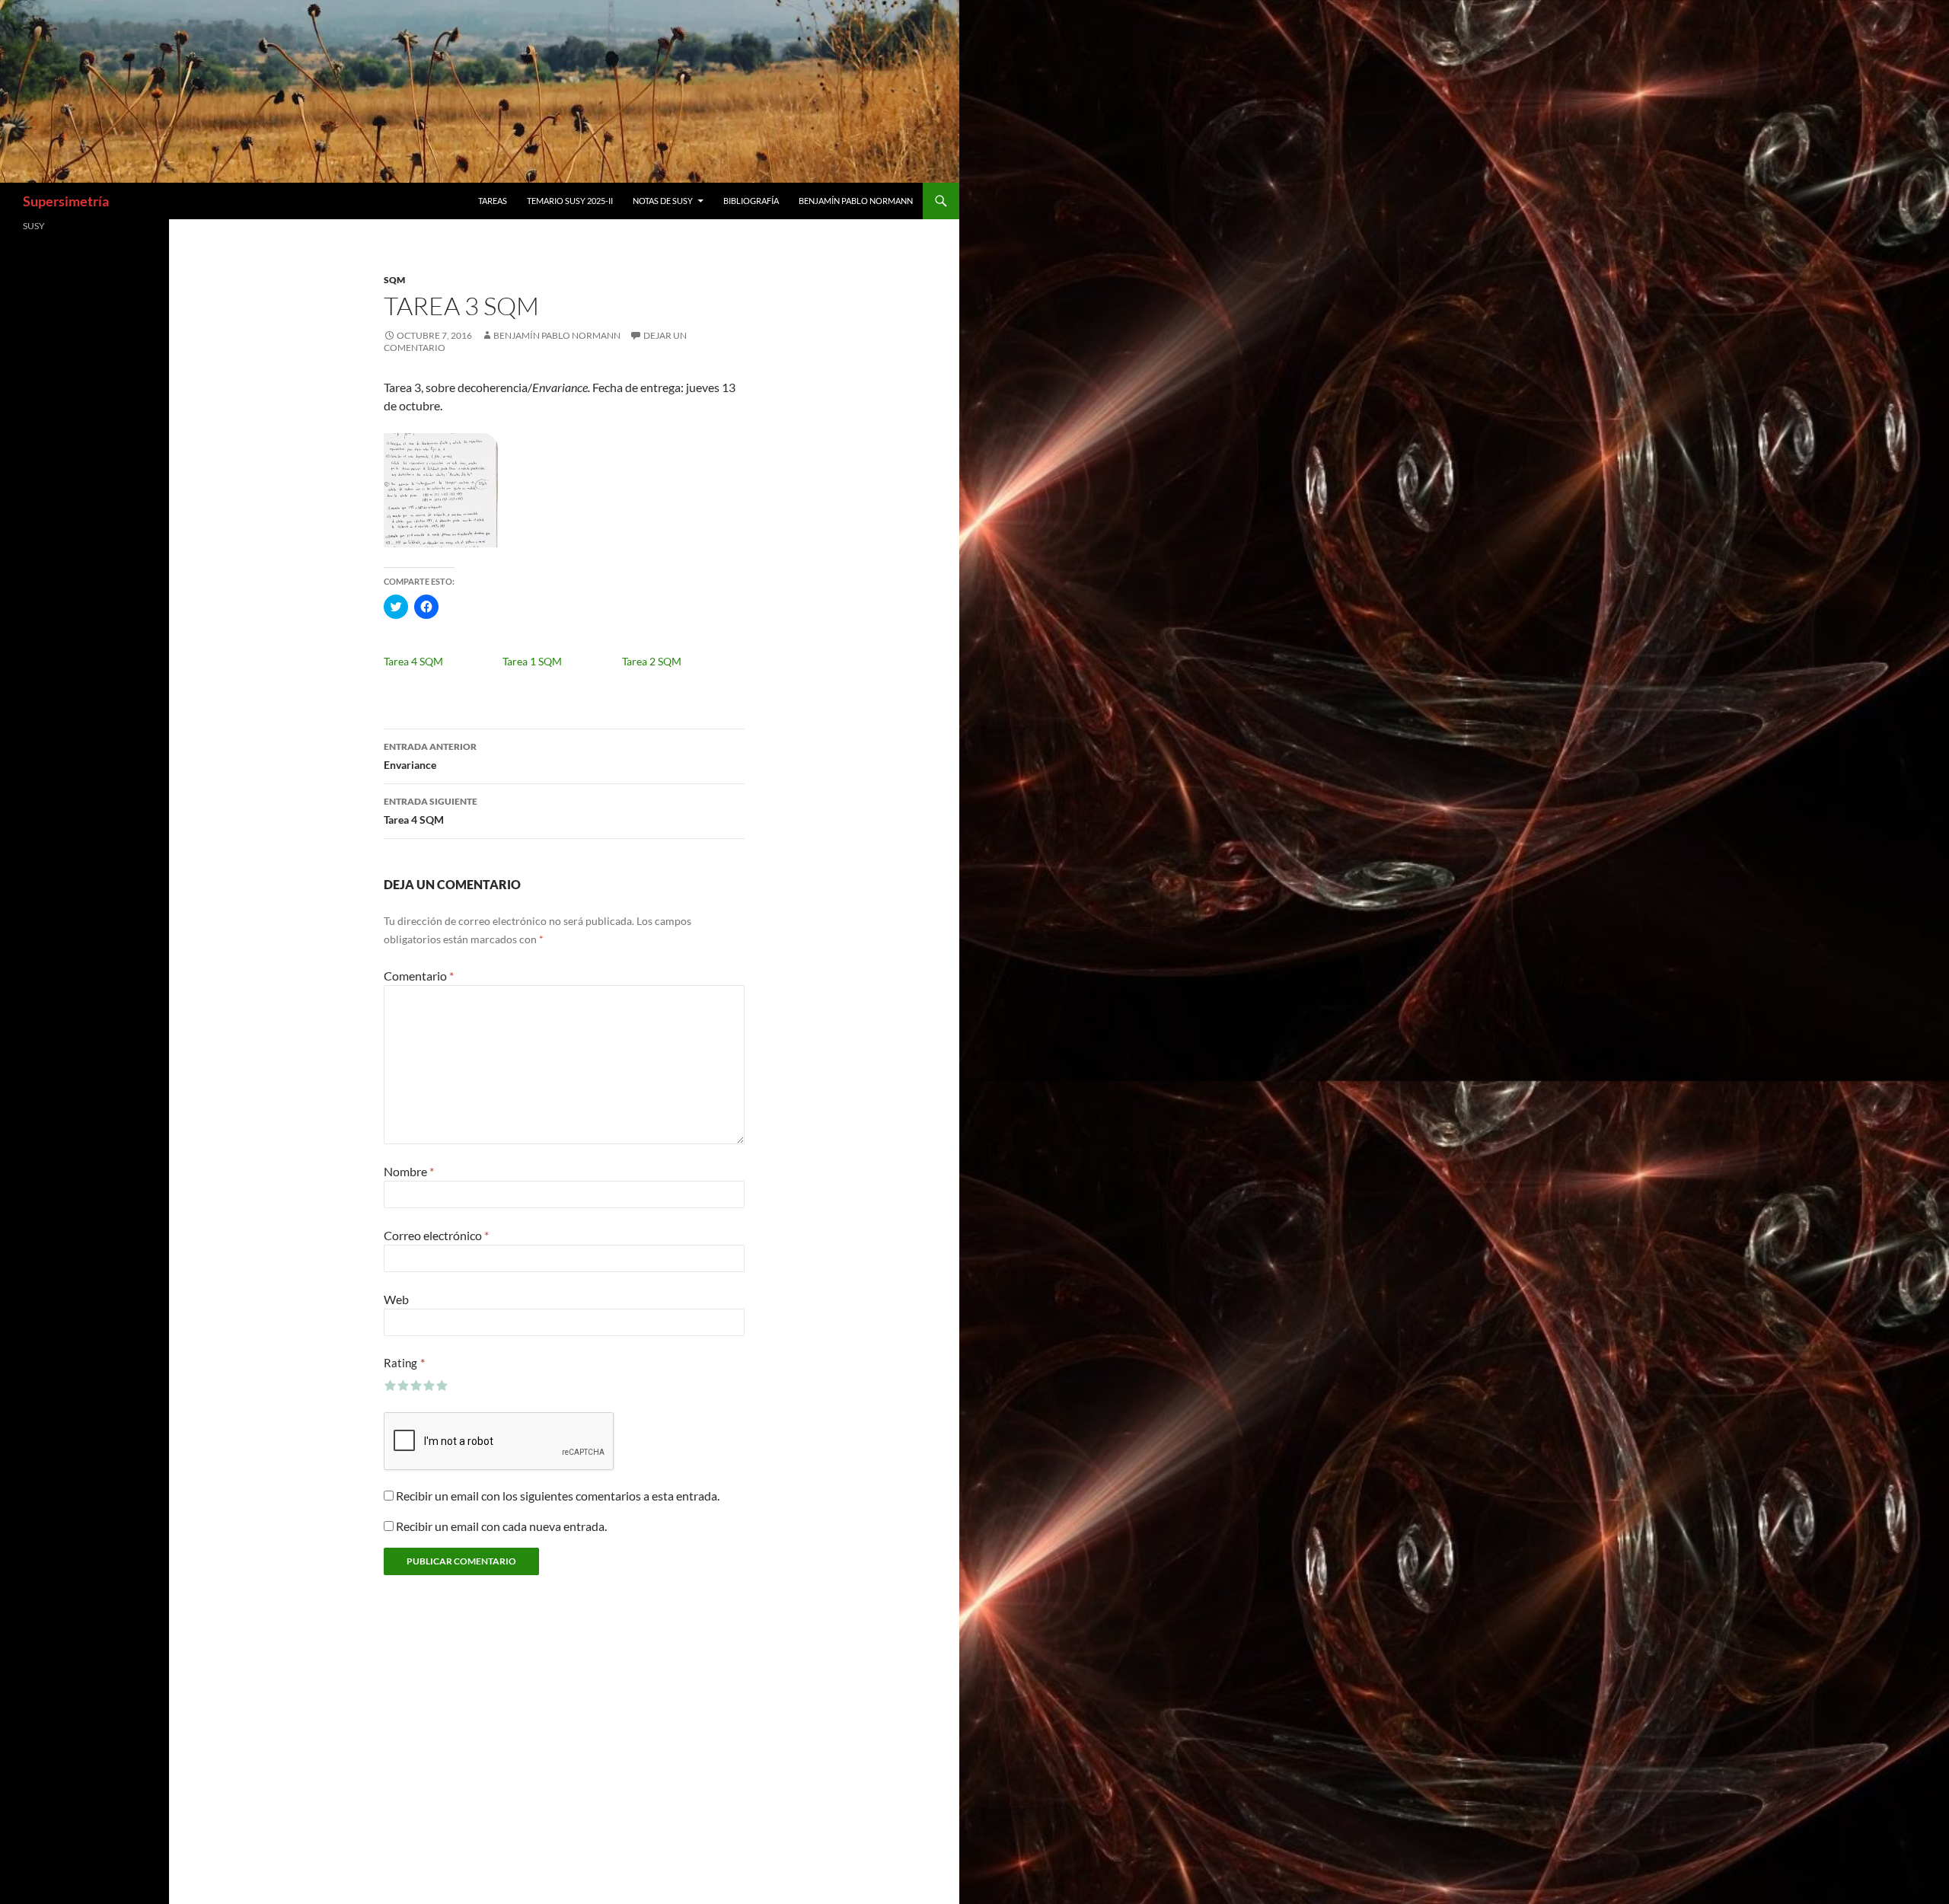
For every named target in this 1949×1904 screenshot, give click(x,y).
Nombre (409, 1171)
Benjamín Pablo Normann (856, 201)
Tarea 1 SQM (532, 661)
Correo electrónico (436, 1235)
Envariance (430, 756)
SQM (394, 280)
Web (396, 1299)
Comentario (419, 976)
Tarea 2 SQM (652, 661)
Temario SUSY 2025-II (570, 201)
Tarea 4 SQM (413, 661)
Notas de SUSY (663, 201)
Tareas (493, 201)
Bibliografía (751, 201)
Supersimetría (66, 201)
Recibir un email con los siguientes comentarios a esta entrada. (558, 1496)
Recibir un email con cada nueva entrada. (501, 1526)
